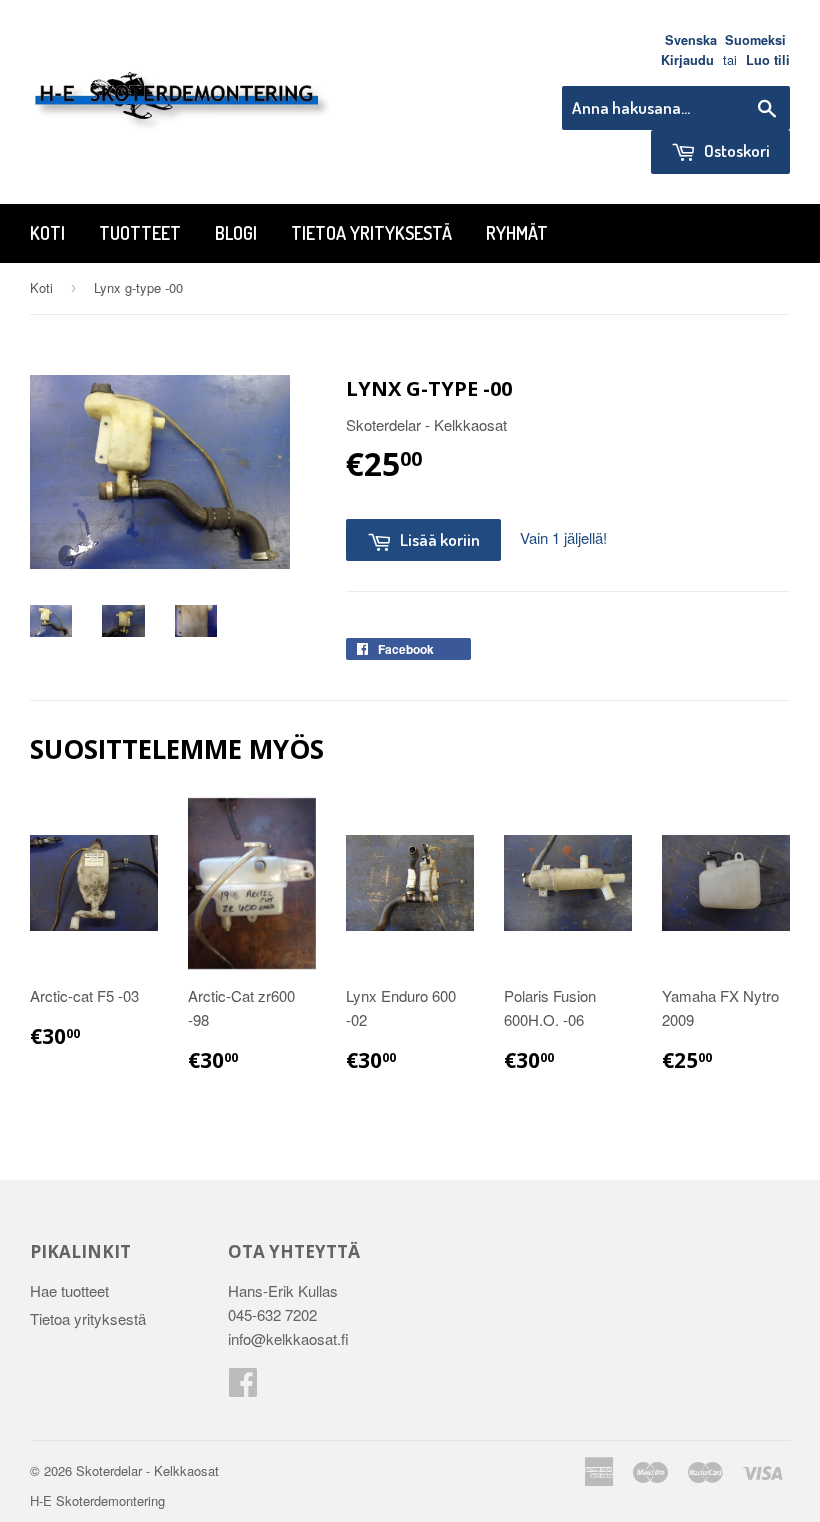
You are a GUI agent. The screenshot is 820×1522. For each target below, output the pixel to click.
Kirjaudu (687, 60)
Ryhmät (517, 233)
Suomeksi (755, 40)
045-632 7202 (272, 1314)
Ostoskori (735, 150)
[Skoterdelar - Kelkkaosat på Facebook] (243, 1387)
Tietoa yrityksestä (371, 233)
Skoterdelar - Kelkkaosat (147, 1470)
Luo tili (768, 60)
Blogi (236, 233)
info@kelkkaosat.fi (288, 1338)
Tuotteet (140, 233)
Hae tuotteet (69, 1290)
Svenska (691, 40)
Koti (47, 233)
